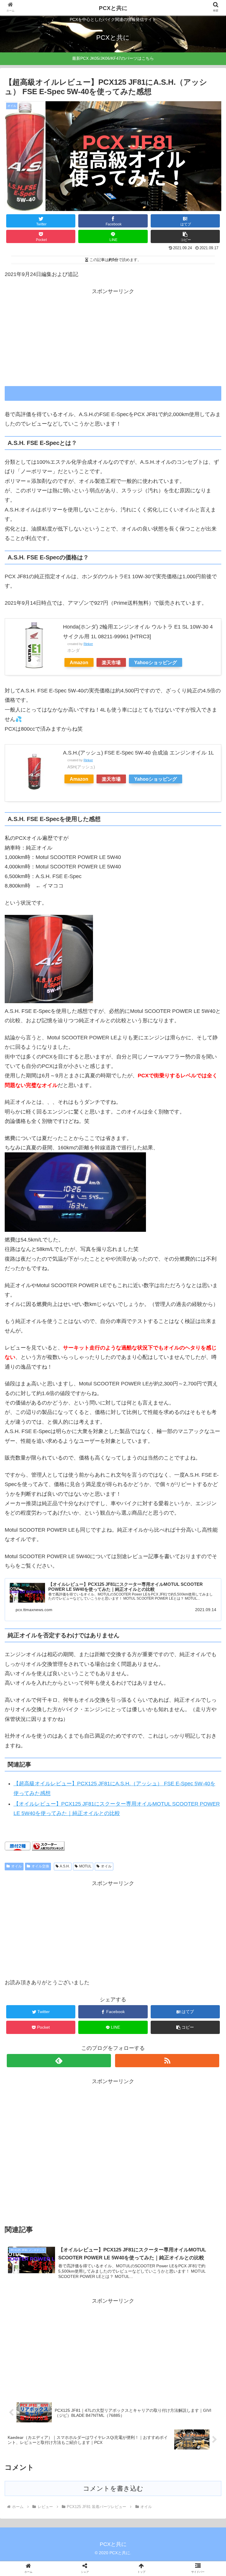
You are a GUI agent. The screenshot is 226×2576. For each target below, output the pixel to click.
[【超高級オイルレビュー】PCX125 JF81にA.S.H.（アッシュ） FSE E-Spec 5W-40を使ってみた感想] (138, 1592)
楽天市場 (111, 662)
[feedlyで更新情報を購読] (59, 2061)
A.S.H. (65, 1866)
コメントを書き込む (113, 2488)
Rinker (88, 644)
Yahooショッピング (156, 662)
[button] (209, 1304)
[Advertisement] (113, 337)
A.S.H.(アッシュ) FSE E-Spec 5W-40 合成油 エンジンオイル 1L (138, 753)
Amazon (79, 662)
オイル (16, 1866)
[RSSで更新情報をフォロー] (167, 2061)
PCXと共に (113, 8)
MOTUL (85, 1866)
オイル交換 (40, 1866)
